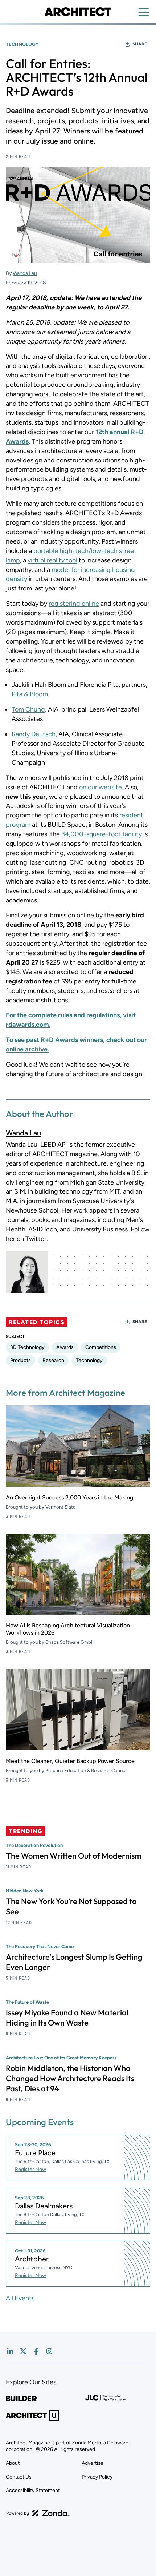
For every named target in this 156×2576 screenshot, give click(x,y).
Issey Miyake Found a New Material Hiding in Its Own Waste (67, 2018)
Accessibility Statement (33, 2490)
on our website (100, 787)
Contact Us (19, 2477)
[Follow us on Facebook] (36, 2351)
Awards (65, 1347)
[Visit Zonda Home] (38, 2513)
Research (53, 1360)
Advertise (93, 2463)
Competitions (101, 1347)
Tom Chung (28, 709)
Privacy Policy (97, 2477)
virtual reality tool (52, 560)
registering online (74, 604)
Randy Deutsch (34, 734)
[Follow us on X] (23, 2351)
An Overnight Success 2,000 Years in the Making (69, 1497)
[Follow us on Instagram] (49, 2351)
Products (20, 1360)
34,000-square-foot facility (102, 834)
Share (140, 44)
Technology (22, 44)
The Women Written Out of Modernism (74, 1856)
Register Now (30, 2169)
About (13, 2463)
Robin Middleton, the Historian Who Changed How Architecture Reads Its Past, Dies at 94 (70, 2078)
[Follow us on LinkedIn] (10, 2351)
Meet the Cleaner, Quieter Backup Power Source (70, 1761)
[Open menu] (144, 12)
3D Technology (27, 1347)
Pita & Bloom (30, 694)
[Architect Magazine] (78, 12)
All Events (20, 2298)
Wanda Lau (25, 273)
